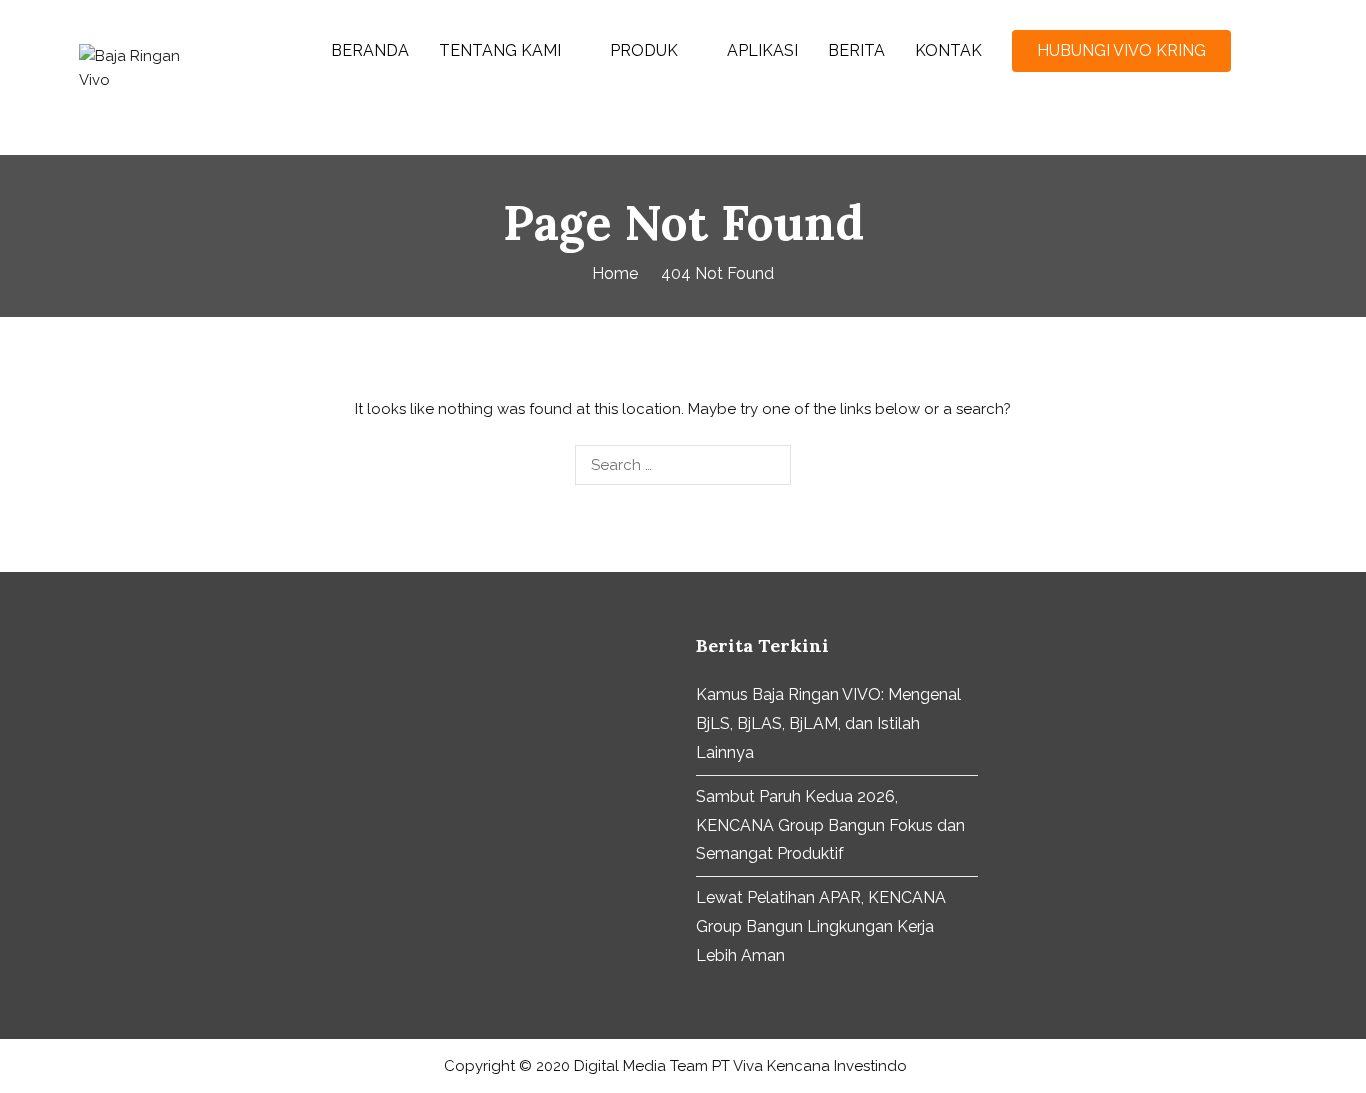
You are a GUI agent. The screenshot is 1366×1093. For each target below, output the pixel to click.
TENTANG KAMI (500, 50)
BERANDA (370, 50)
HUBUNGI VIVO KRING (1121, 50)
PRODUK (644, 50)
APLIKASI (762, 50)
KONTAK (948, 50)
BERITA (856, 50)
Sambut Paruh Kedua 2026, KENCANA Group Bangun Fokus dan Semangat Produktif (830, 825)
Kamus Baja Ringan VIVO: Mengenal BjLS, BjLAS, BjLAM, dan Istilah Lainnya (828, 723)
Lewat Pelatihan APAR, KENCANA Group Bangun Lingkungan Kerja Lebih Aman (821, 926)
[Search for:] (683, 465)
